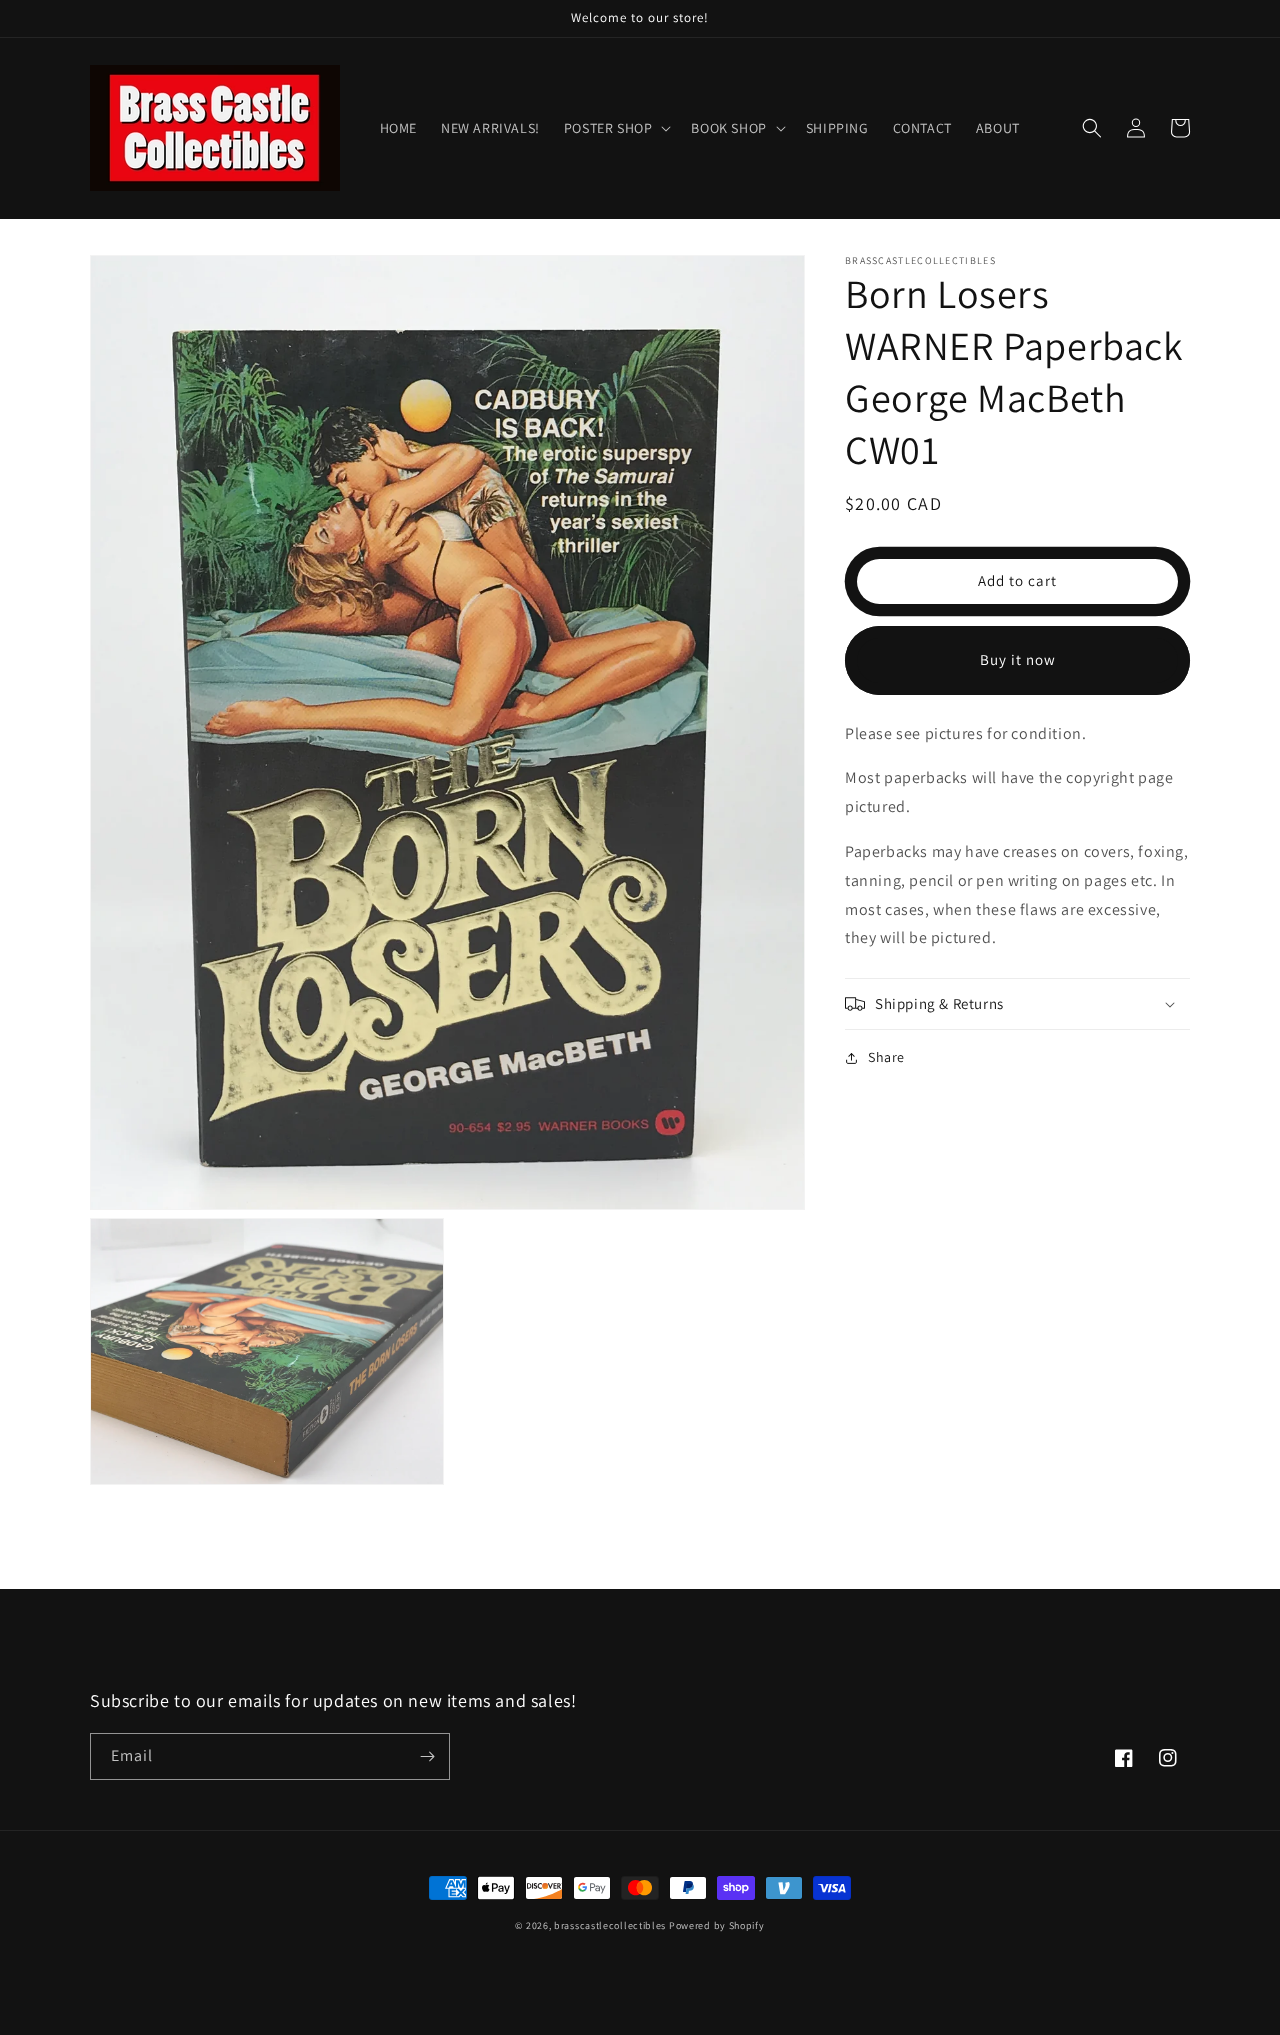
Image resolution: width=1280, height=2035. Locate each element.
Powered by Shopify (717, 1925)
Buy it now (1018, 659)
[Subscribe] (427, 1756)
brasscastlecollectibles (610, 1925)
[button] (616, 128)
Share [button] (886, 1057)
